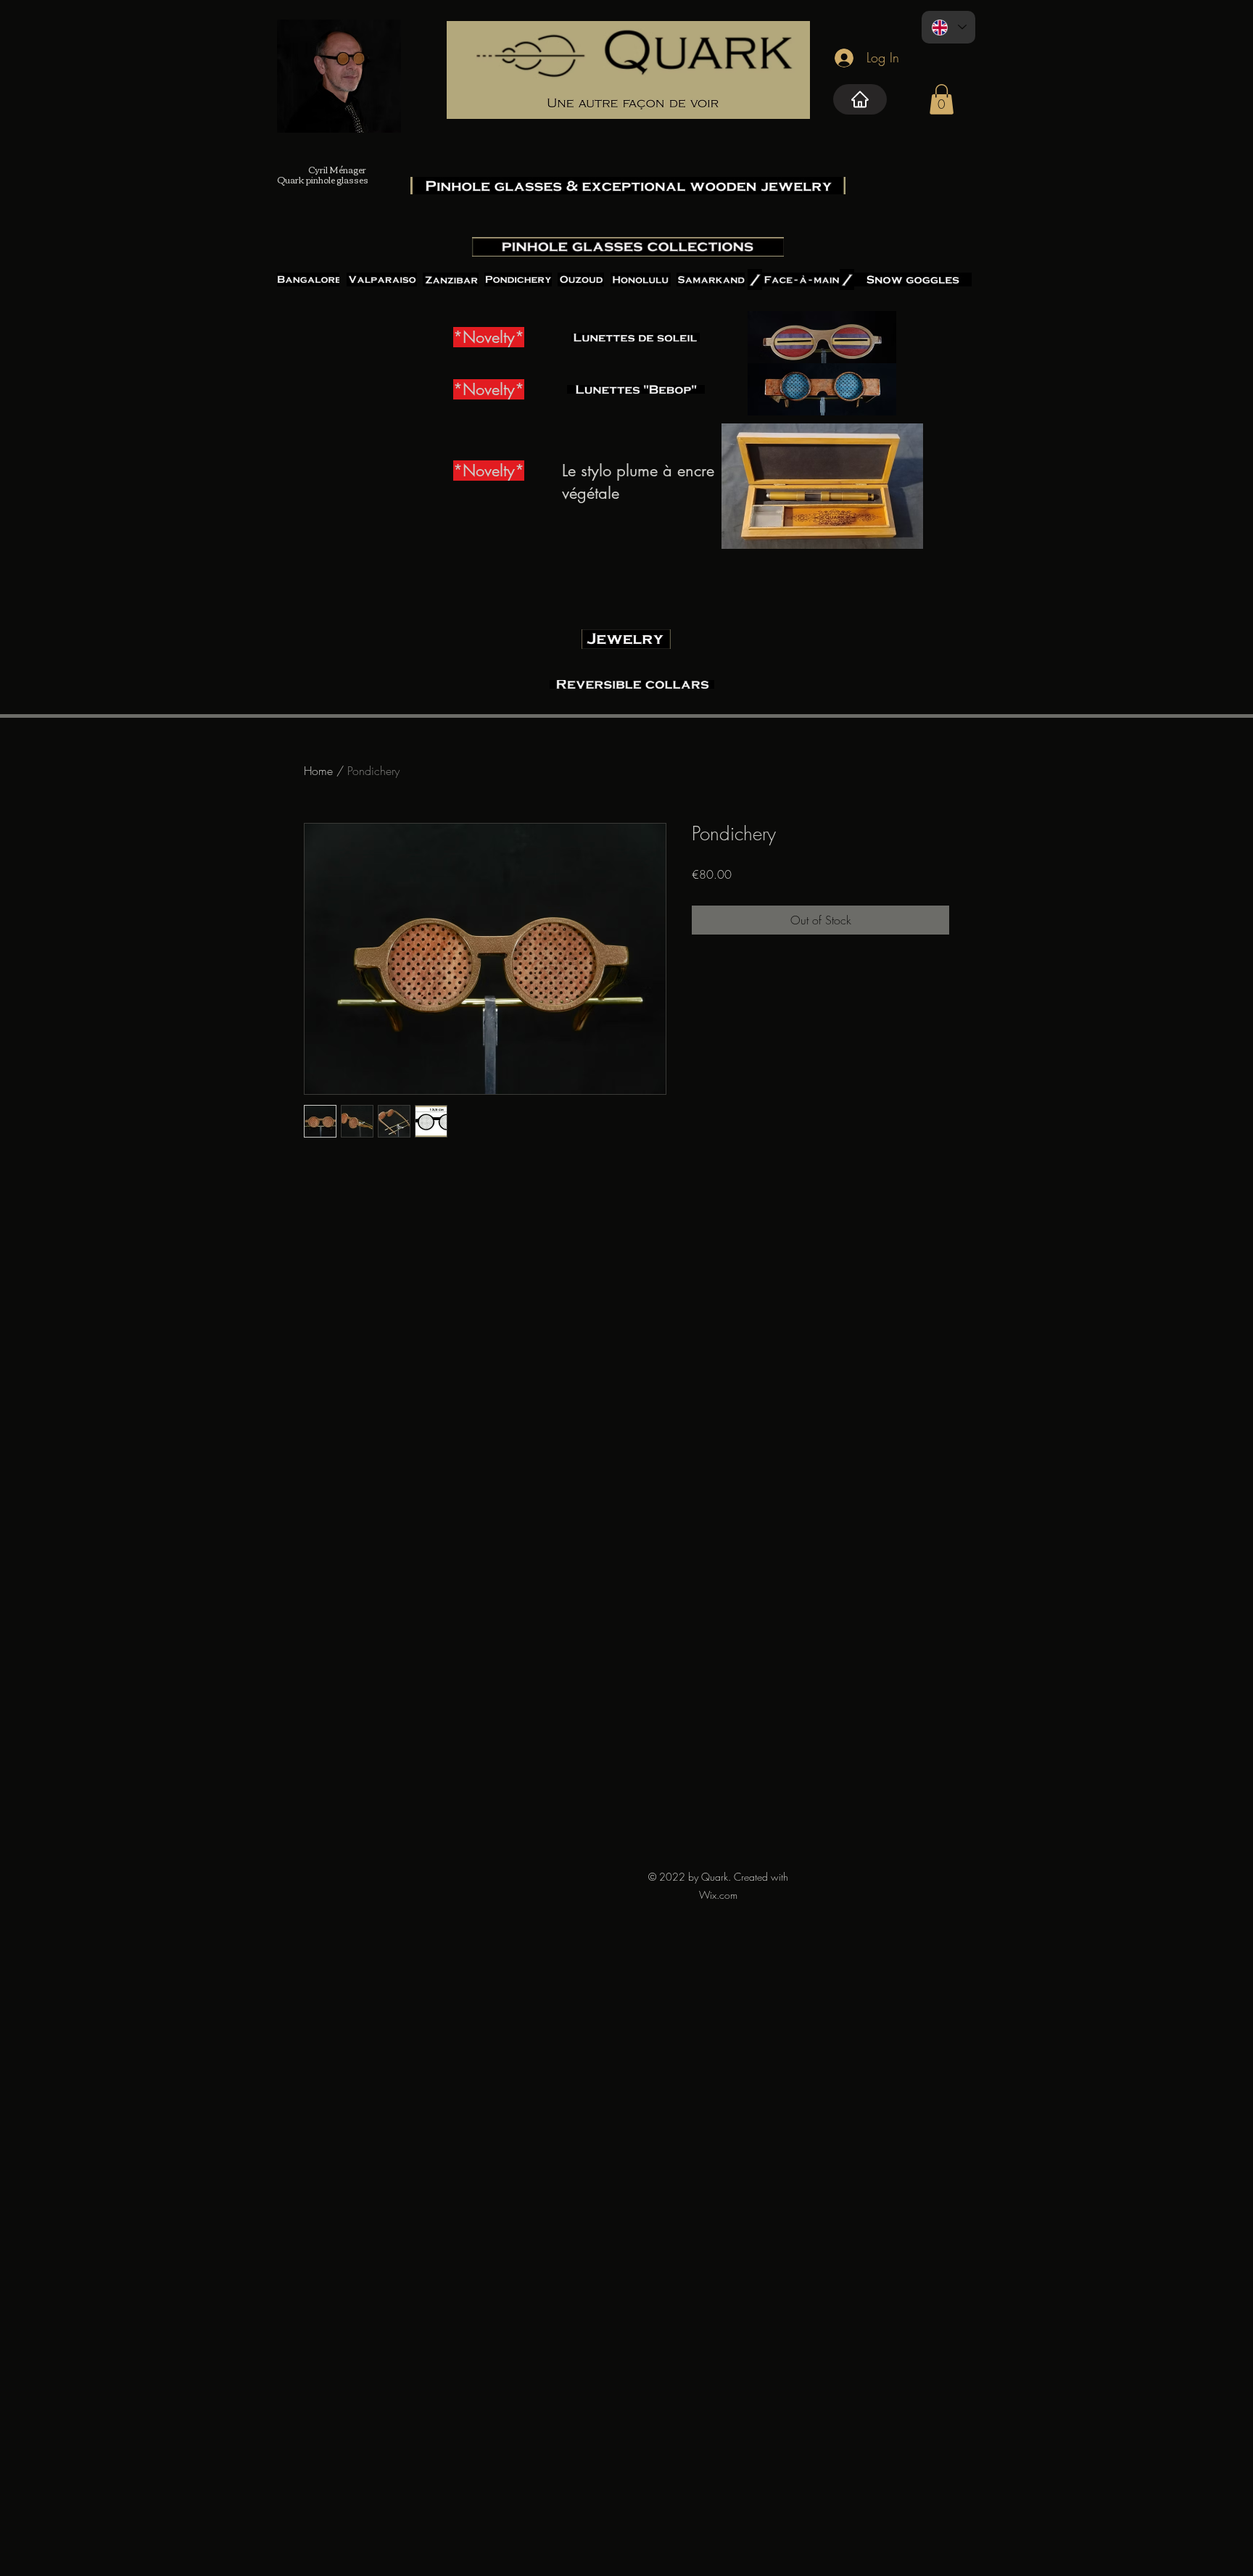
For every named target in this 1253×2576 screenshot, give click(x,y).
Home (318, 771)
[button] (942, 99)
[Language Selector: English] (948, 27)
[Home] (860, 99)
